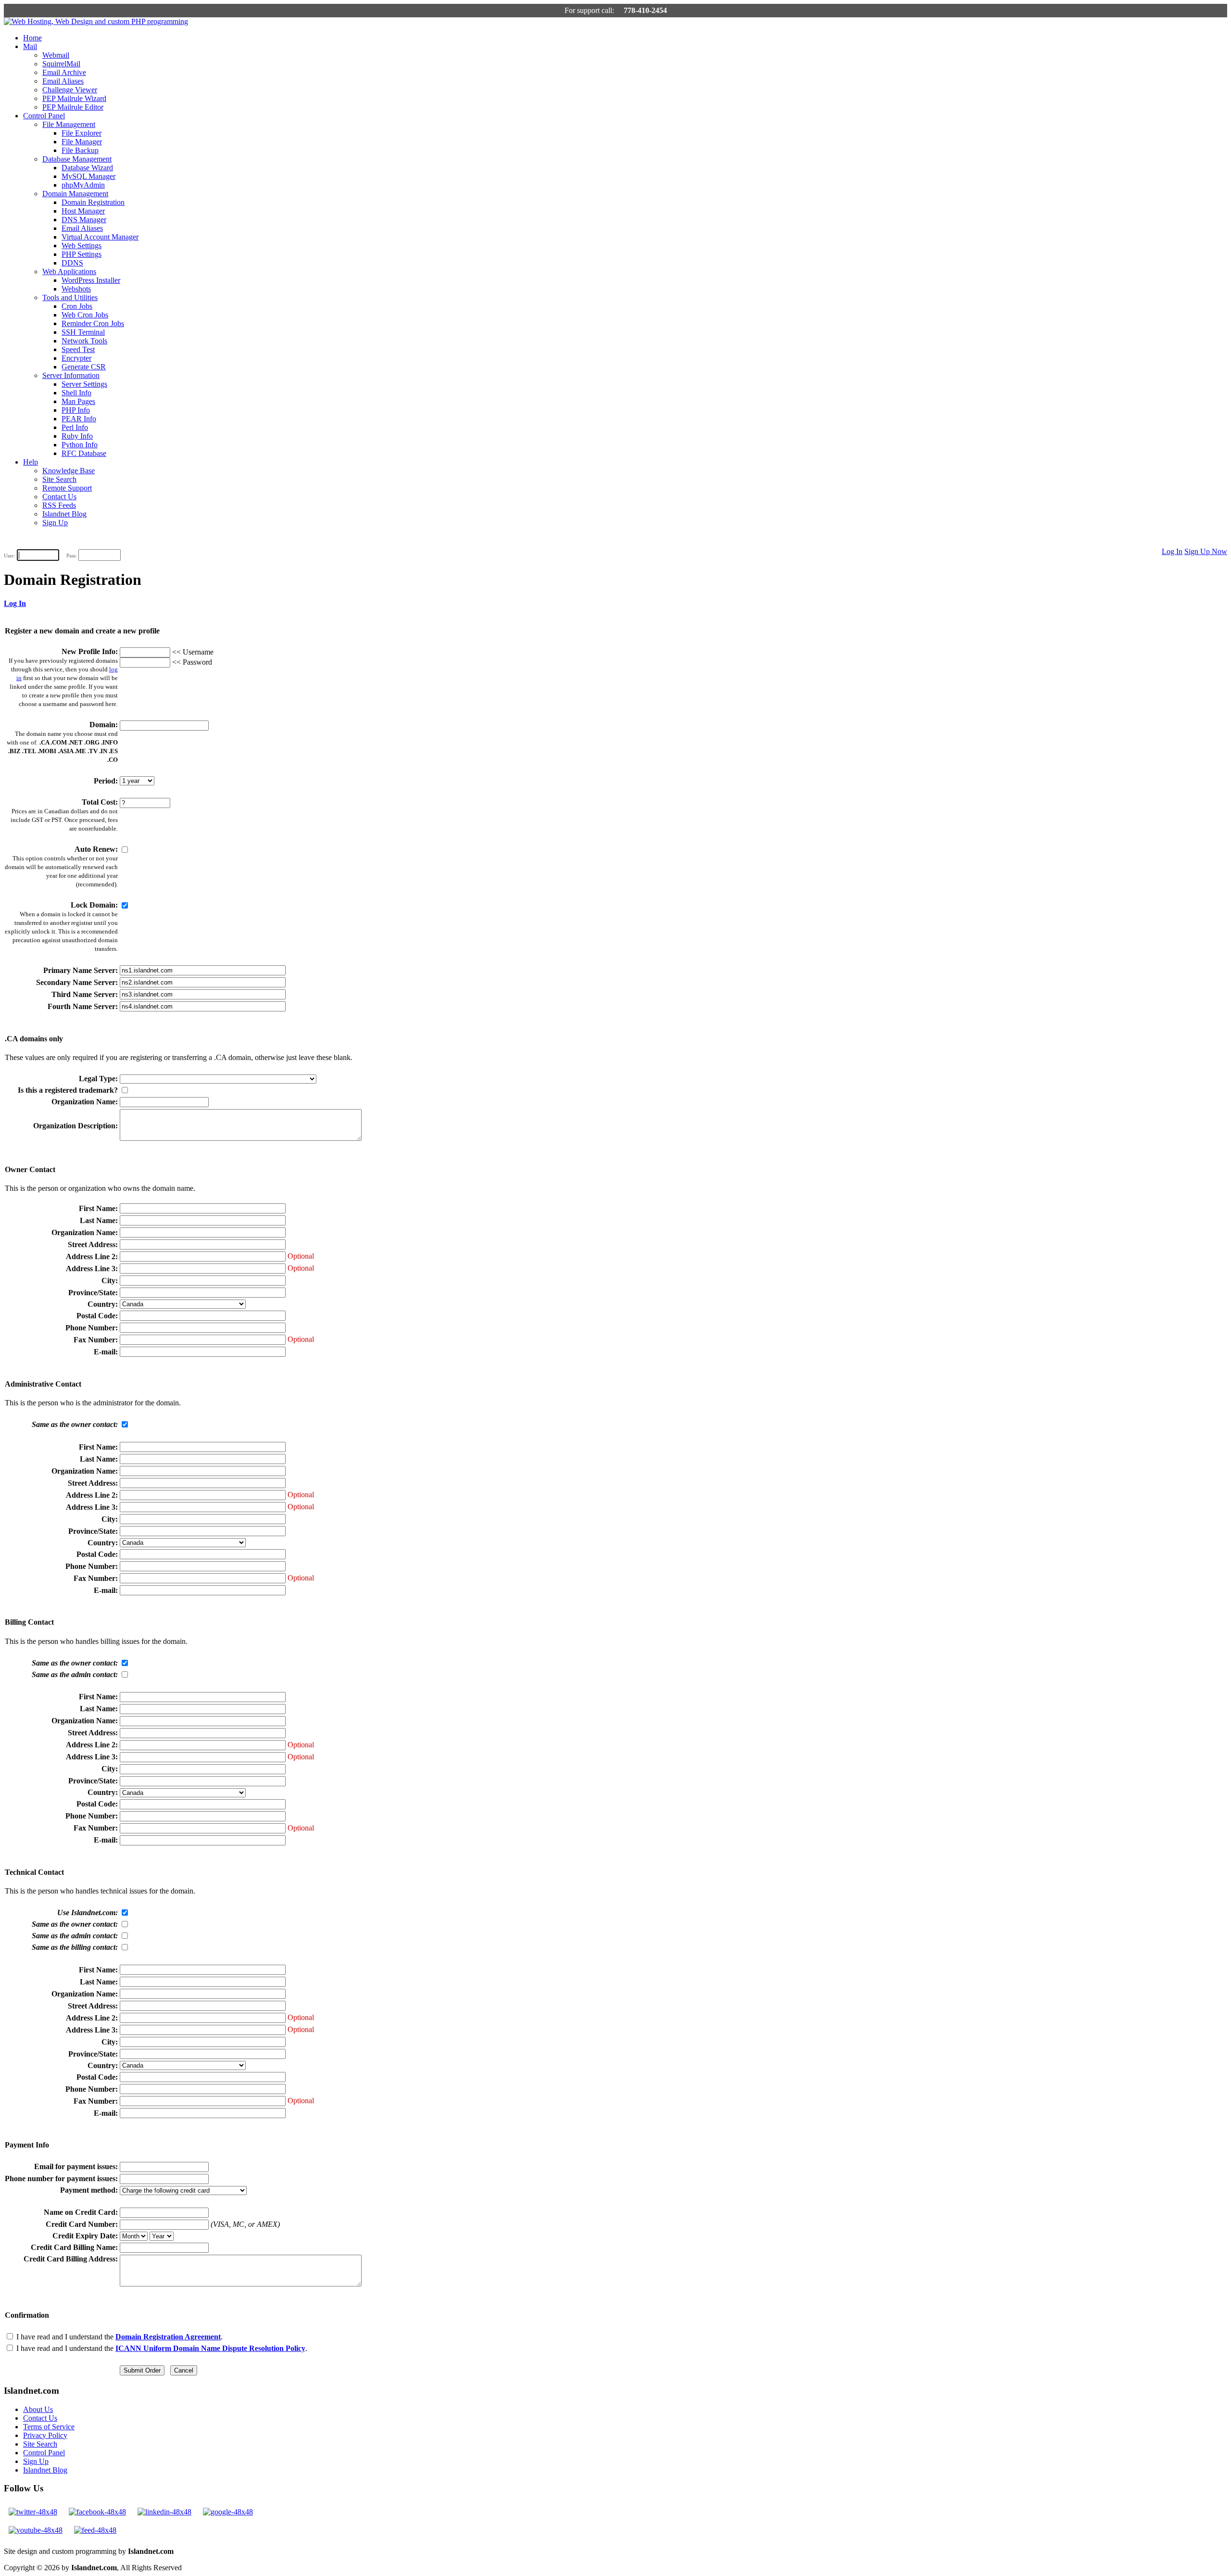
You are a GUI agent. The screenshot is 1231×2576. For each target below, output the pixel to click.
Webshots (76, 289)
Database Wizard (87, 168)
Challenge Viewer (70, 90)
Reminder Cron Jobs (93, 323)
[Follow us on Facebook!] (97, 2512)
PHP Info (76, 410)
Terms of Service (49, 2427)
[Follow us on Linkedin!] (164, 2512)
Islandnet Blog (64, 514)
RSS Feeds (59, 505)
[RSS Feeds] (95, 2530)
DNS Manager (84, 220)
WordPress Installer (91, 280)
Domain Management (75, 194)
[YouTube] (36, 2530)
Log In (1172, 551)
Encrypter (76, 358)
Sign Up (55, 523)
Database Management (77, 159)
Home (32, 38)
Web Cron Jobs (85, 315)
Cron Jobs (77, 306)
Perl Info (75, 427)
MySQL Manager (88, 176)
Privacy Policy (45, 2435)
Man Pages (78, 401)
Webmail (56, 55)
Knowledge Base (69, 471)
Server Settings (84, 384)
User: (10, 556)
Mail (30, 46)
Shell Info (76, 393)
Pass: (72, 556)
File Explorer (82, 133)
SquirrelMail (61, 64)
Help (31, 462)
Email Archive (64, 72)
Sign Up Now (1206, 551)
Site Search (59, 479)
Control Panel (44, 116)
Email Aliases (63, 81)
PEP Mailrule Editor (73, 107)
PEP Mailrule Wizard (74, 98)
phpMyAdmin (83, 185)
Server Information (71, 375)
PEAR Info (79, 419)
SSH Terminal (83, 332)
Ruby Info (77, 436)
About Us (38, 2409)
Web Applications (69, 271)
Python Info (80, 445)
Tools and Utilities (70, 297)
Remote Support (67, 488)
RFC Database (84, 453)
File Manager (82, 142)
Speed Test (78, 349)
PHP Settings (82, 254)
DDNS (72, 263)
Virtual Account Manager (100, 237)
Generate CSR (84, 367)
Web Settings (82, 246)
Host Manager (83, 211)
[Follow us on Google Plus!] (228, 2512)
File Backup (80, 150)
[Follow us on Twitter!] (33, 2512)
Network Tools (84, 341)
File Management (69, 124)
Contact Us (59, 497)
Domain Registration (93, 202)
